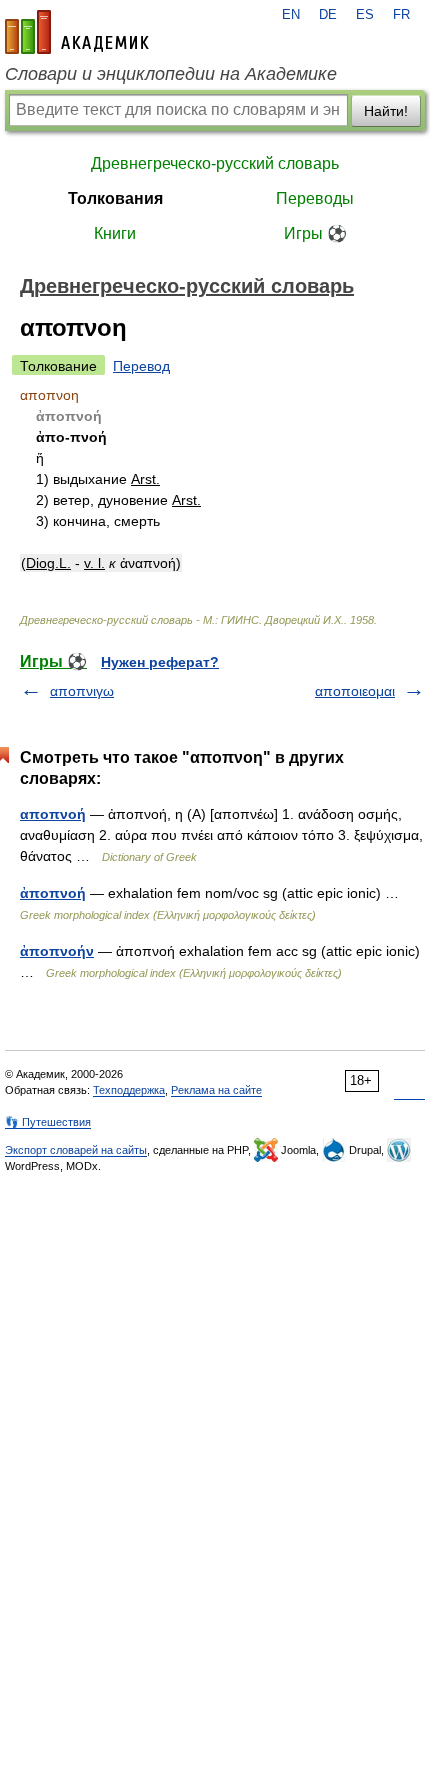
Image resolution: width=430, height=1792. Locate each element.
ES (365, 15)
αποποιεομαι (355, 691)
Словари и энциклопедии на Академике (171, 74)
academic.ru (77, 32)
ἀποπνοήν (57, 951)
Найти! (386, 111)
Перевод (141, 366)
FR (401, 15)
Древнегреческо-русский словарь (215, 163)
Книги (115, 233)
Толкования (115, 198)
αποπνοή (53, 814)
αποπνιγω (82, 691)
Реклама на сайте (216, 1090)
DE (328, 15)
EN (291, 15)
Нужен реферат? (160, 662)
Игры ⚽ (315, 233)
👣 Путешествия (48, 1122)
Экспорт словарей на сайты (76, 1150)
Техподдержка (129, 1090)
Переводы (315, 198)
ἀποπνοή (53, 893)
